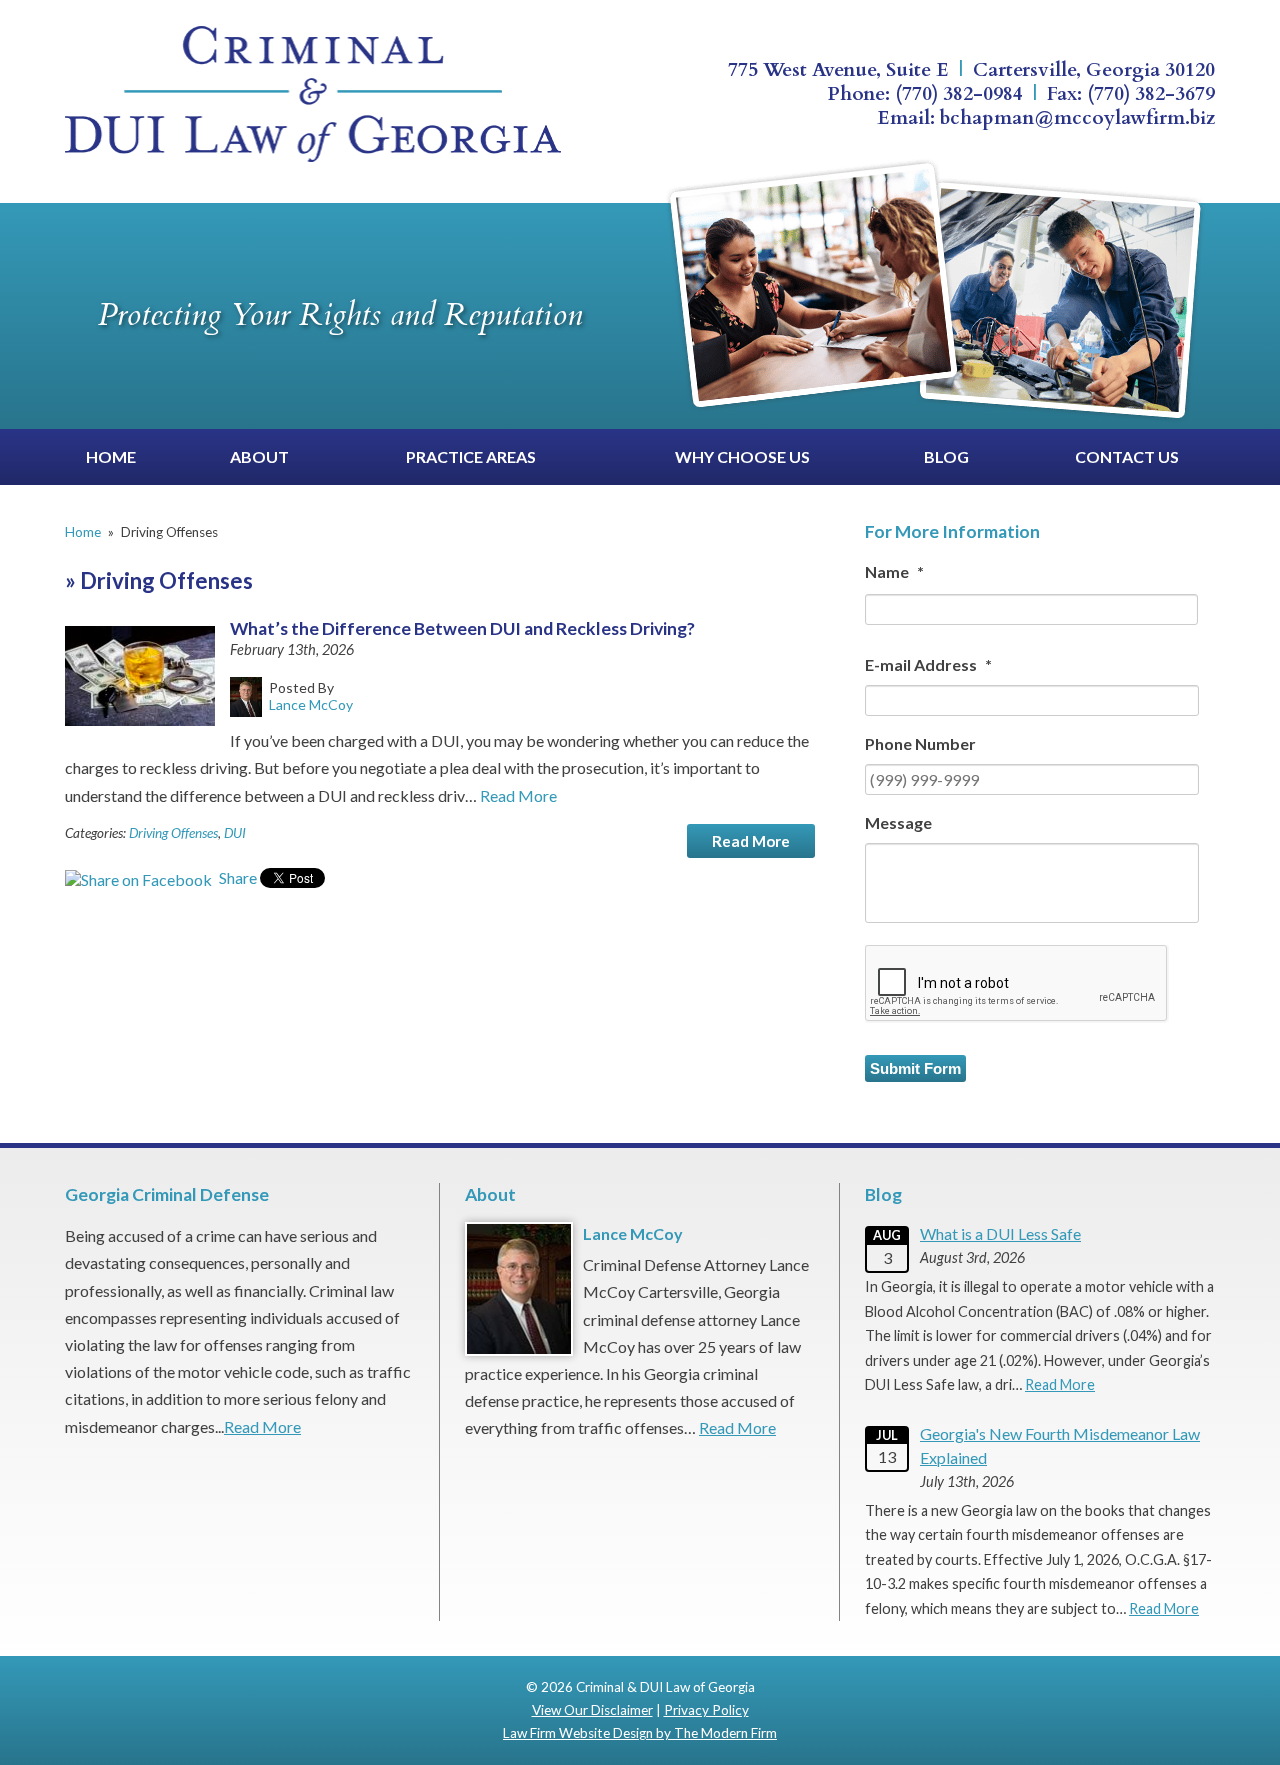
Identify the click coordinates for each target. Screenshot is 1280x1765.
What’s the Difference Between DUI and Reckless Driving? (462, 628)
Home (111, 456)
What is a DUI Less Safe (1000, 1233)
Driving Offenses (173, 833)
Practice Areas (471, 456)
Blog (946, 456)
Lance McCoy (633, 1233)
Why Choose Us (742, 456)
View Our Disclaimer (592, 1710)
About (259, 456)
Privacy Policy (706, 1710)
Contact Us (1127, 456)
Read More (518, 795)
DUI (235, 833)
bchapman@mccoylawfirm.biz (1077, 118)
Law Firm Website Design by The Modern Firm (640, 1733)
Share (236, 877)
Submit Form (915, 1068)
